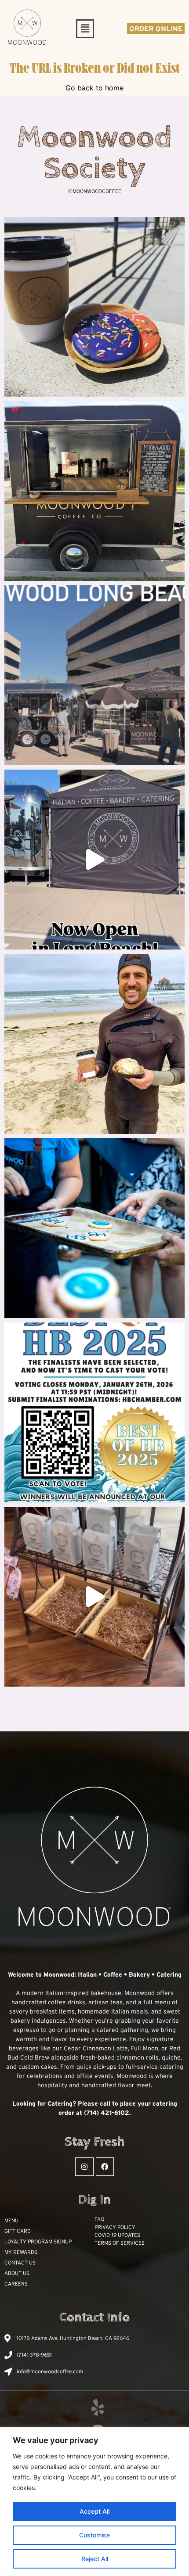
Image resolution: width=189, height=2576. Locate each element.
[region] (94, 2502)
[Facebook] (105, 2167)
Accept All (94, 2511)
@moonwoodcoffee (95, 191)
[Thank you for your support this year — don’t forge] (94, 1228)
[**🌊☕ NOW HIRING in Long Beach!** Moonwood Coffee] (94, 675)
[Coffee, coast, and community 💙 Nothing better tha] (94, 1044)
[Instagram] (84, 2167)
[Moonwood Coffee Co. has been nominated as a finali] (94, 1412)
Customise (94, 2535)
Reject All (95, 2559)
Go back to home (94, 88)
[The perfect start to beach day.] (94, 307)
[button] (85, 29)
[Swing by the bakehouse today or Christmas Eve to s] (94, 1597)
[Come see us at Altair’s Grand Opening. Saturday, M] (94, 491)
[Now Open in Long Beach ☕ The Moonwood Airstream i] (94, 860)
